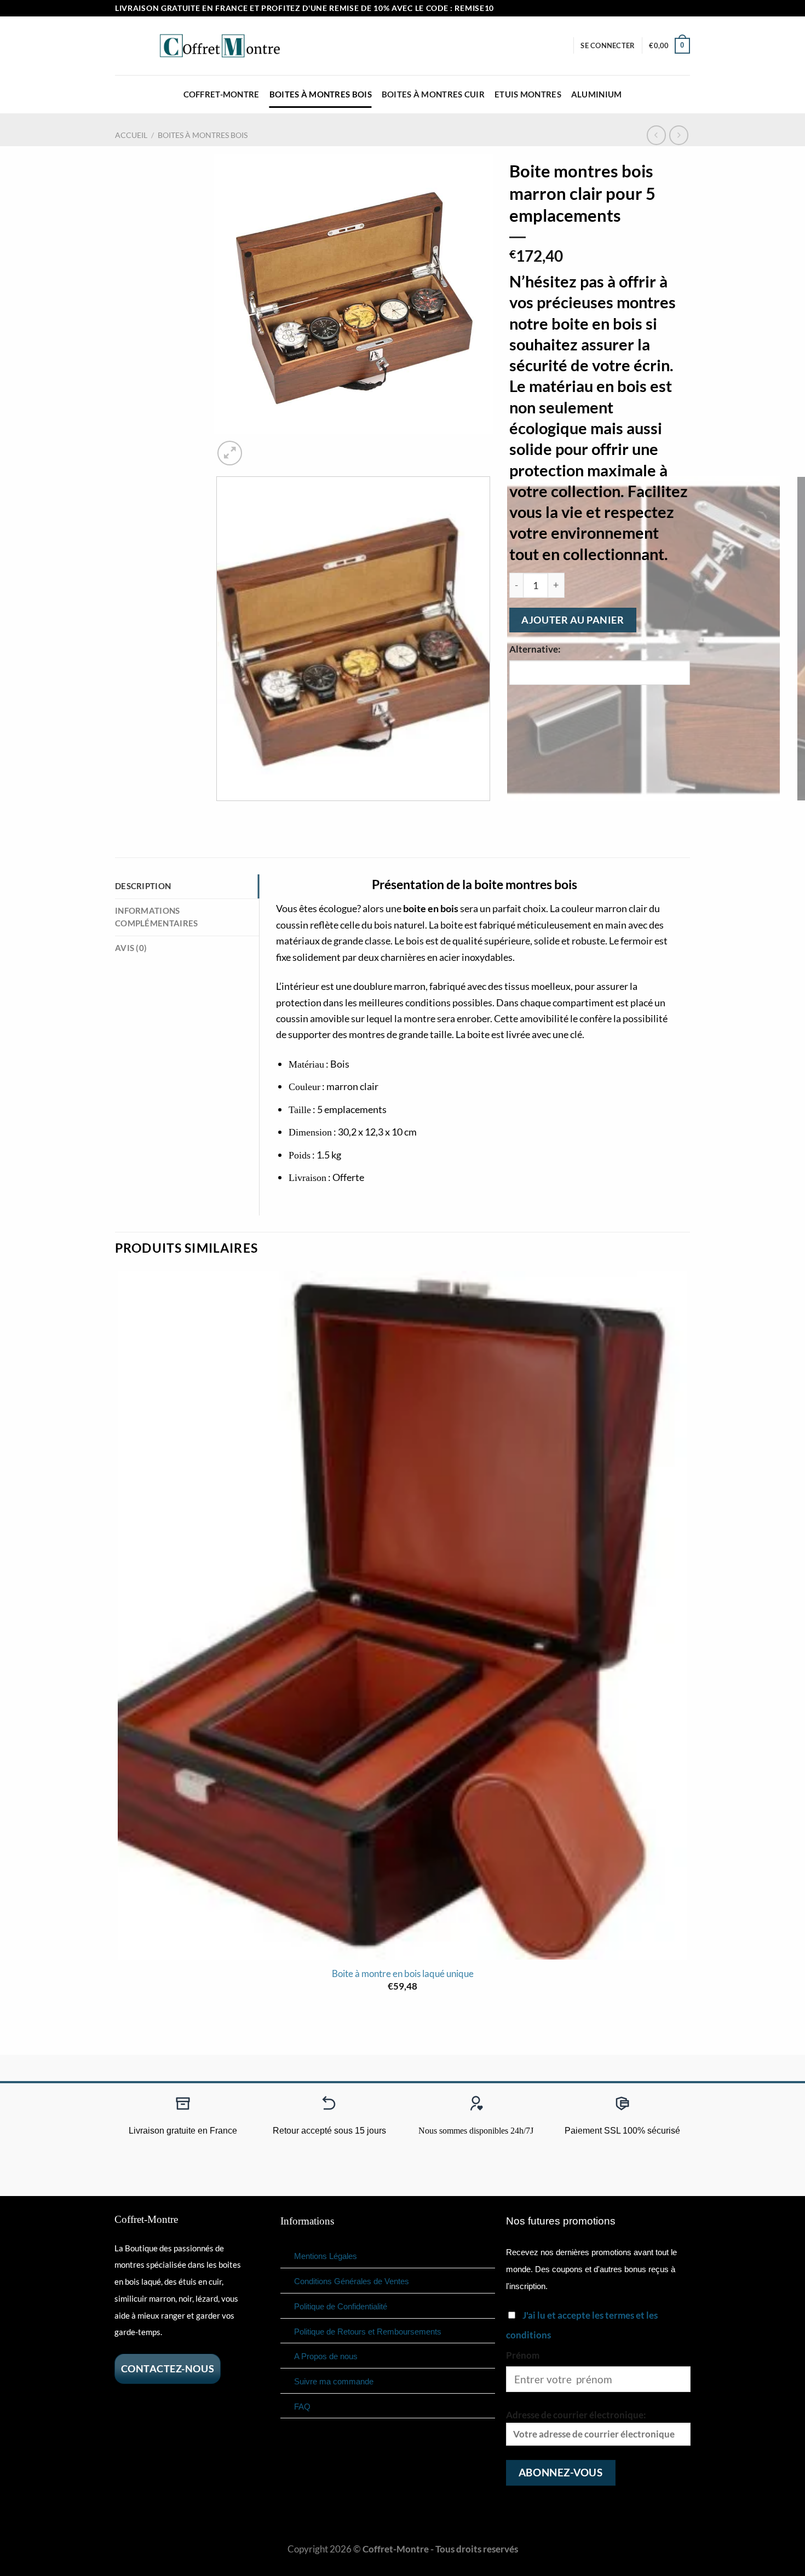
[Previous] (220, 813)
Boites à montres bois (321, 94)
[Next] (260, 446)
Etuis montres (528, 94)
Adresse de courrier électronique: (576, 2415)
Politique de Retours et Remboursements (368, 2332)
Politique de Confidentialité (341, 2306)
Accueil (131, 135)
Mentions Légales (326, 2256)
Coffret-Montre (222, 94)
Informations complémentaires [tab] (156, 917)
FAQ (302, 2407)
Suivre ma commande (334, 2381)
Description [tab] (143, 886)
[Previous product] (679, 135)
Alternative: (535, 649)
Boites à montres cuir (433, 94)
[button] (608, 45)
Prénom (523, 2355)
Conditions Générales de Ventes (352, 2281)
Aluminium (597, 94)
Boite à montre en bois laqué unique (403, 1974)
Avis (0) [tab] (131, 948)
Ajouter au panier (573, 620)
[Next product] (657, 135)
